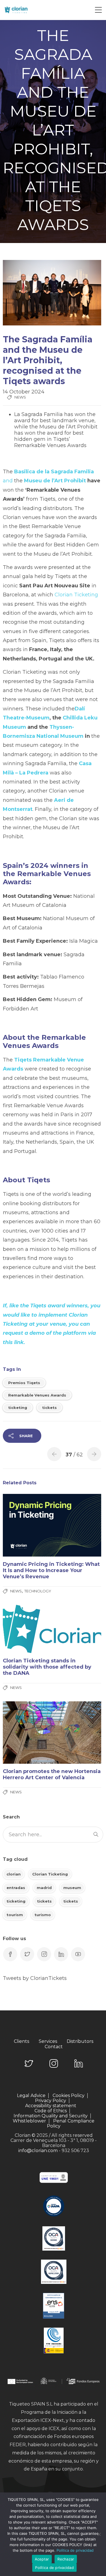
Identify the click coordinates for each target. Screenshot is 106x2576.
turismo (43, 1915)
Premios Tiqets (24, 1383)
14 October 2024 (24, 392)
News (20, 397)
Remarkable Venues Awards (37, 1395)
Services (48, 2041)
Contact (54, 2047)
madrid (44, 1888)
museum (72, 1888)
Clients (21, 2041)
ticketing (18, 1408)
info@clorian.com (38, 2151)
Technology (38, 1591)
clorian (14, 1874)
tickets (49, 1408)
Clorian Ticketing (76, 595)
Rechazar (66, 2559)
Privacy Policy (51, 2101)
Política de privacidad (75, 2550)
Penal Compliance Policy (71, 2123)
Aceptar (42, 2559)
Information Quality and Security (51, 2116)
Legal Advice (31, 2096)
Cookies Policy (69, 2096)
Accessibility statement (51, 2106)
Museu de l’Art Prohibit (55, 481)
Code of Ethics (51, 2111)
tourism (15, 1915)
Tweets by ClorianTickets (35, 1978)
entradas (16, 1888)
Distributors (80, 2041)
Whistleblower (29, 2121)
